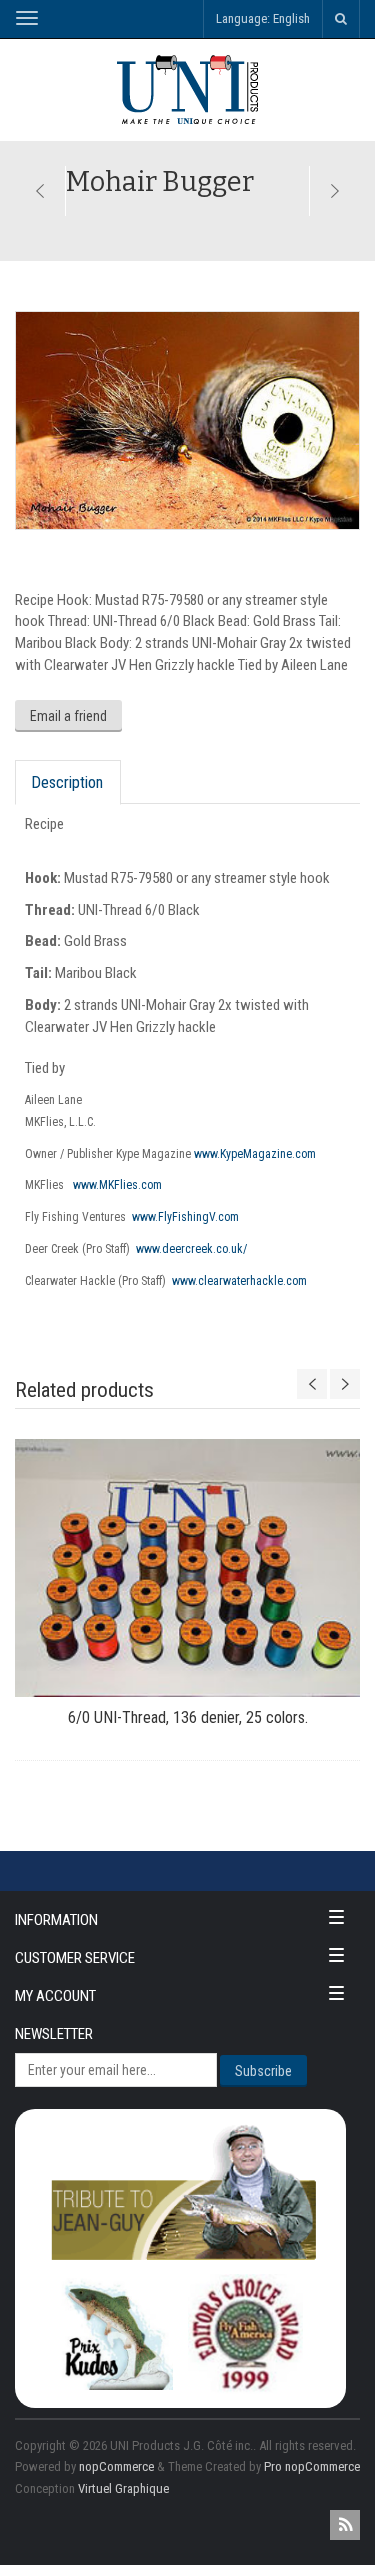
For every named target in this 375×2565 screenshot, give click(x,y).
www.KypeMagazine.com (255, 1154)
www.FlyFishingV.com (185, 1217)
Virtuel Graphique (123, 2488)
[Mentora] (40, 191)
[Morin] (334, 191)
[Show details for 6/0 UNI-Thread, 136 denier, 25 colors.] (187, 1568)
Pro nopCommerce (312, 2466)
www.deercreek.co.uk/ (191, 1249)
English (291, 18)
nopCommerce (116, 2466)
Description (67, 782)
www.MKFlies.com (117, 1185)
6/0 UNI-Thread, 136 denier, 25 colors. (188, 1717)
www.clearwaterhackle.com (239, 1281)
